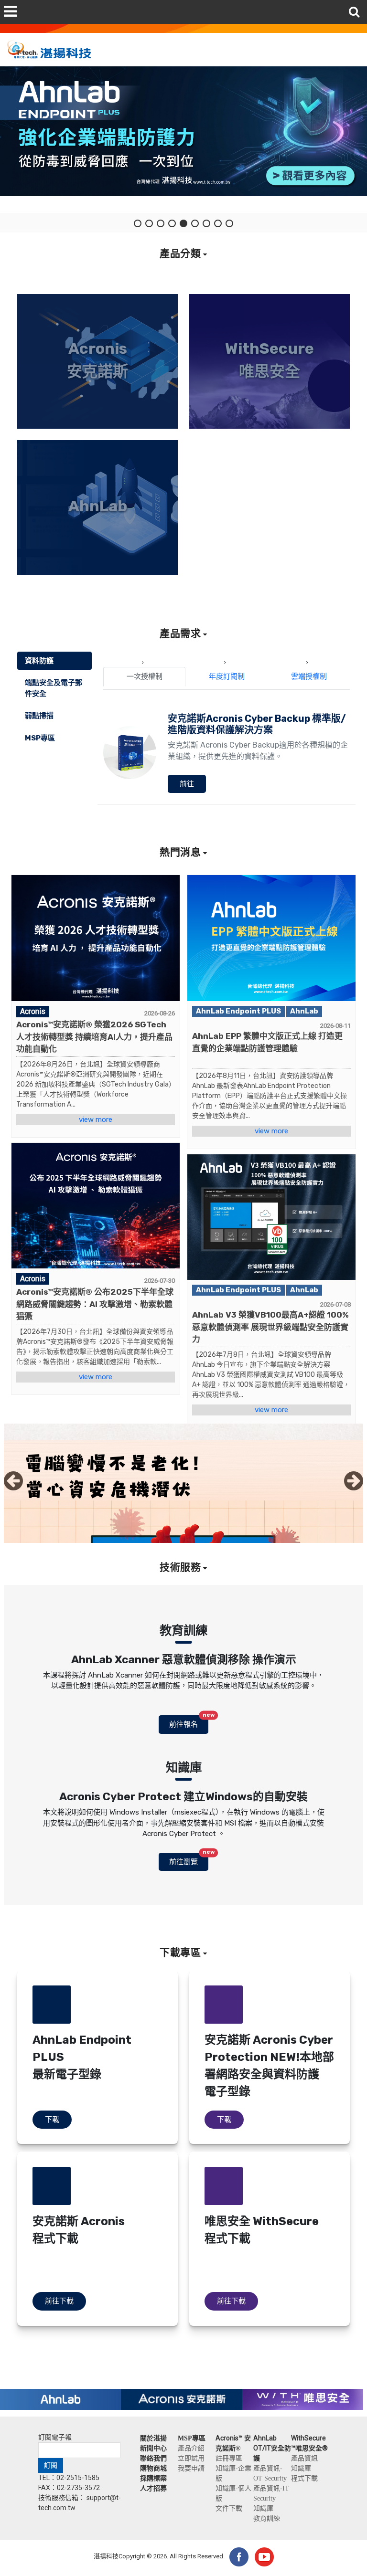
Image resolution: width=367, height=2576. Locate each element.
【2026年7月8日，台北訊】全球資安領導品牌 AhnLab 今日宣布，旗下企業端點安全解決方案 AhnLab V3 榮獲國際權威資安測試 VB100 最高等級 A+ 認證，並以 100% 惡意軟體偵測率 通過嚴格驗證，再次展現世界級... (271, 1375)
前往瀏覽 (189, 1859)
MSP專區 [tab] (40, 738)
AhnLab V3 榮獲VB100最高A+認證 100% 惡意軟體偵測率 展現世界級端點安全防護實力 (270, 1327)
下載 (52, 2120)
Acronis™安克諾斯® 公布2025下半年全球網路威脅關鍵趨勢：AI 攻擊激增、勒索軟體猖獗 (95, 1304)
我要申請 (191, 2468)
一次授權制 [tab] (145, 676)
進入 (97, 423)
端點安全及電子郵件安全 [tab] (54, 688)
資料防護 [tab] (39, 661)
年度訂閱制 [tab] (227, 676)
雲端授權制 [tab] (309, 676)
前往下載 (59, 2301)
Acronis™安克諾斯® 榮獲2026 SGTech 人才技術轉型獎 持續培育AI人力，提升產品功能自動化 (94, 1037)
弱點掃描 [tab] (39, 716)
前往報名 (189, 1722)
